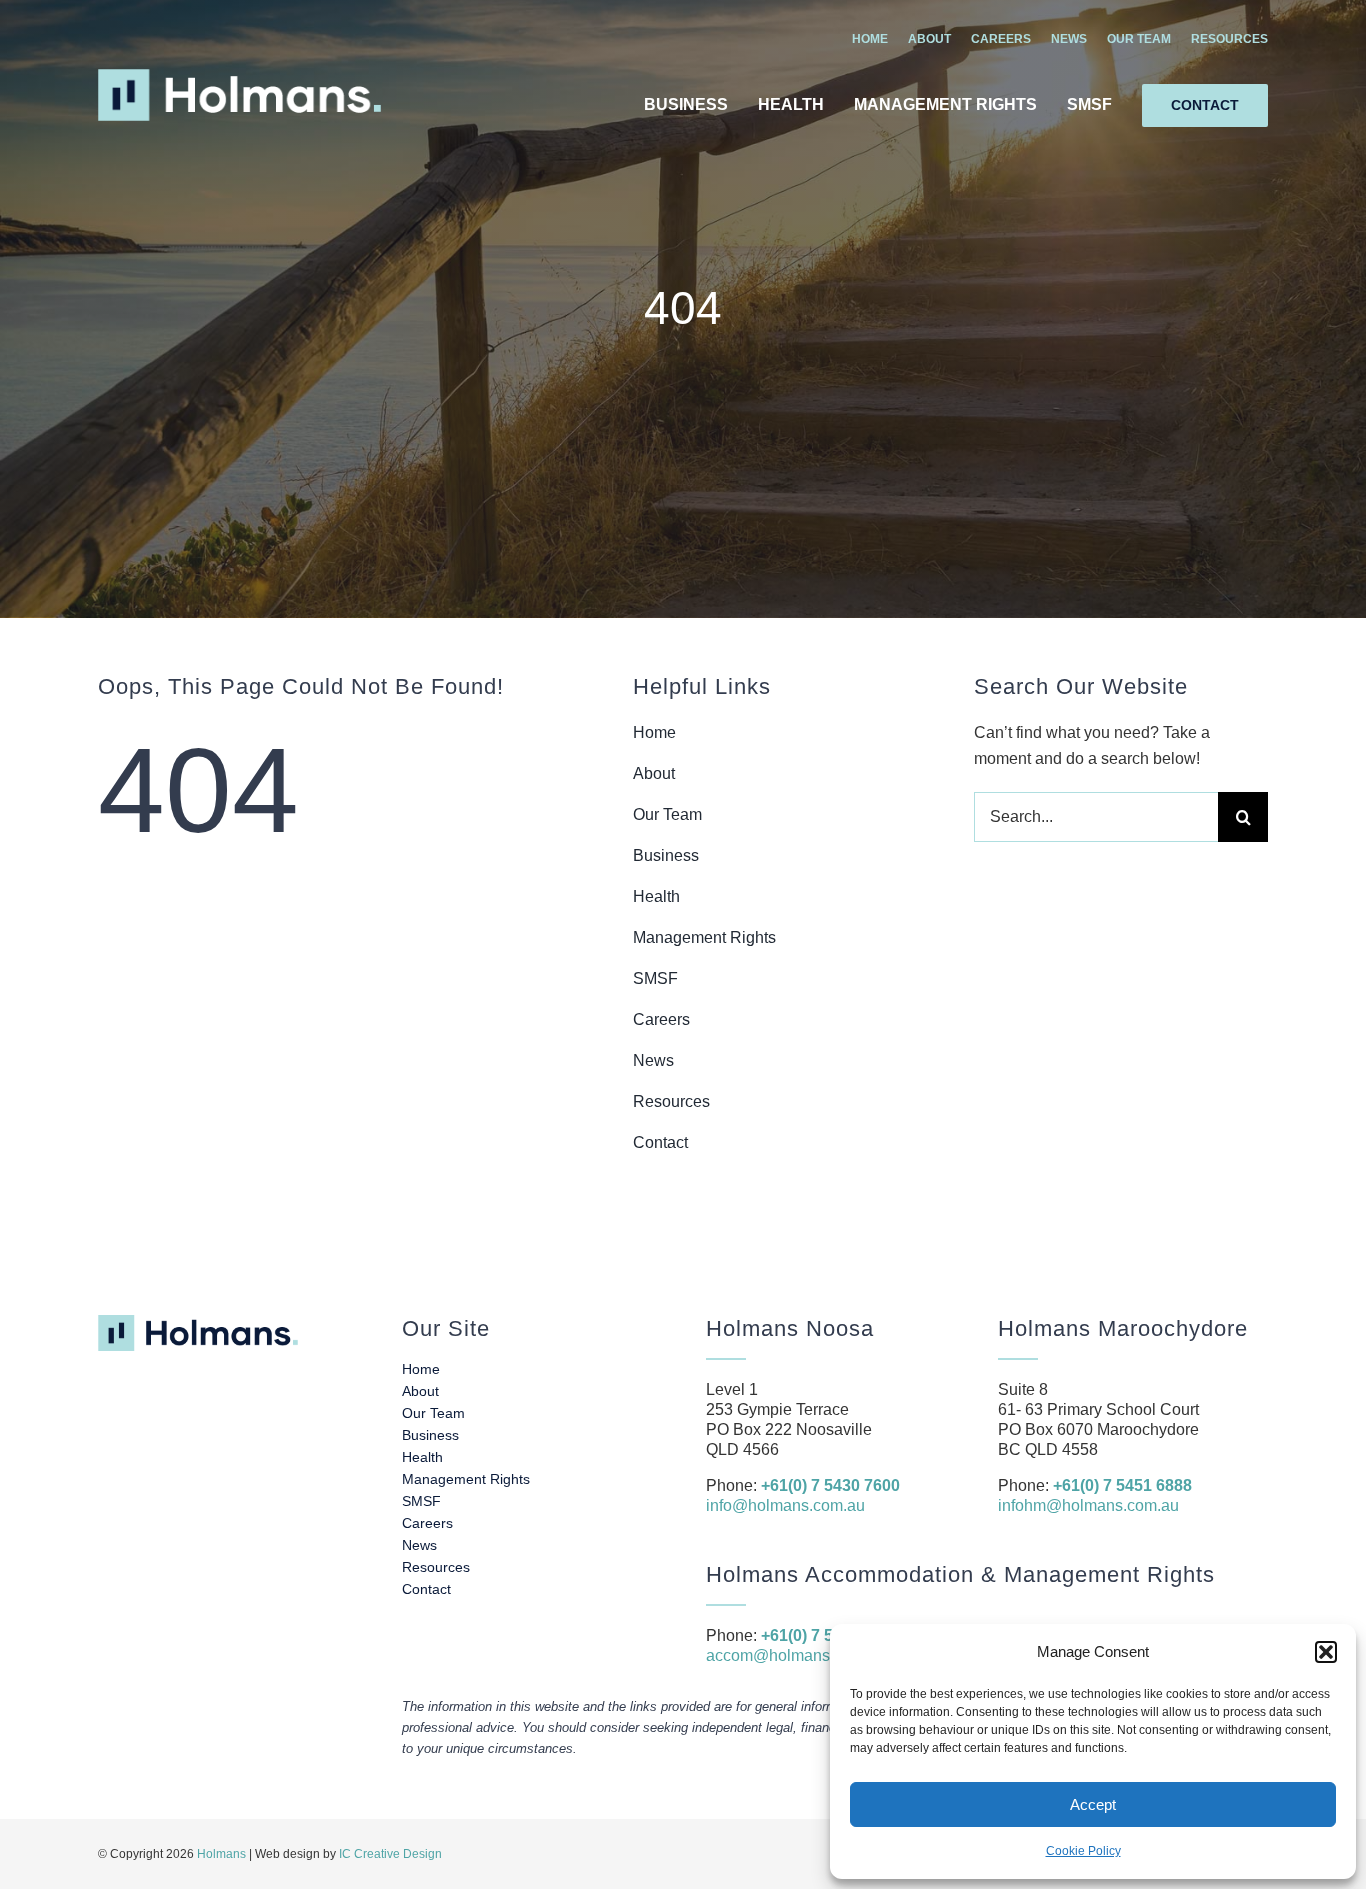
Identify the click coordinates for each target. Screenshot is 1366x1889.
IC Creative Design (390, 1854)
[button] (1326, 1652)
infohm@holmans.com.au (1088, 1505)
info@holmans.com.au (785, 1505)
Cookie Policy (1083, 1851)
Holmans (221, 1854)
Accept (1093, 1804)
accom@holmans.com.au (796, 1655)
